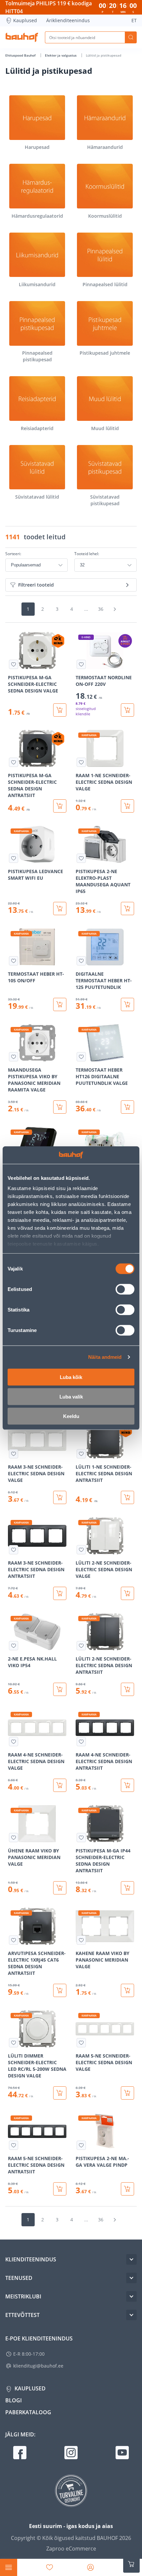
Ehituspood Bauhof (21, 55)
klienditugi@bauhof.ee (38, 2366)
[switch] (125, 1289)
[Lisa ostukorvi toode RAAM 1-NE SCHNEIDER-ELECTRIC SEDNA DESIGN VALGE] (127, 806)
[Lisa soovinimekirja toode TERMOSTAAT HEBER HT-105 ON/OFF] (14, 961)
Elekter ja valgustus (61, 55)
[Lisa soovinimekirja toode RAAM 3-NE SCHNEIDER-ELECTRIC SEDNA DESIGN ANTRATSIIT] (14, 1550)
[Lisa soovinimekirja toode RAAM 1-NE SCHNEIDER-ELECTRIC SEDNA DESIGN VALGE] (81, 762)
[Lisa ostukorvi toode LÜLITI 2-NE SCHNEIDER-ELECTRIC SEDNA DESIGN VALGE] (127, 1593)
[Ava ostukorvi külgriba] (131, 2564)
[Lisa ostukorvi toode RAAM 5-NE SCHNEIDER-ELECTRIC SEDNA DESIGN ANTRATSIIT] (60, 2189)
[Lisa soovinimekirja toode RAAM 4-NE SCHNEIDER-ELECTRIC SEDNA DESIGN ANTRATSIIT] (81, 1742)
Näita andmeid (105, 1357)
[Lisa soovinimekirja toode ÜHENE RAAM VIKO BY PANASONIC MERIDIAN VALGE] (14, 1838)
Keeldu (71, 1416)
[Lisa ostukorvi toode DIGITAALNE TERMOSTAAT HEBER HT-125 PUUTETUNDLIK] (127, 1004)
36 (101, 609)
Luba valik (71, 1396)
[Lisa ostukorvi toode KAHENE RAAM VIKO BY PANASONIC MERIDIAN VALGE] (127, 1990)
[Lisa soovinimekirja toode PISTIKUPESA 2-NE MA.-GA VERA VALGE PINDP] (81, 2145)
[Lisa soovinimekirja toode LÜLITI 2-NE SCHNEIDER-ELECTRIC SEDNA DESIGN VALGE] (81, 1550)
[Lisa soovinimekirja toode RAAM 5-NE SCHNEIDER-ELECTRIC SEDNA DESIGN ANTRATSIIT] (14, 2145)
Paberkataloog (28, 2412)
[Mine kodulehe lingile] (22, 37)
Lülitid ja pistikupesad (104, 55)
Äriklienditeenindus (68, 20)
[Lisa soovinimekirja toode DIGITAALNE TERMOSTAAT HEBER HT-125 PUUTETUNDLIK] (81, 961)
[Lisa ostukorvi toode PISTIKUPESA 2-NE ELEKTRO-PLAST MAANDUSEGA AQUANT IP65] (127, 909)
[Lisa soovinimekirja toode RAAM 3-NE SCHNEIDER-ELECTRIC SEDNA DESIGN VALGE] (14, 1454)
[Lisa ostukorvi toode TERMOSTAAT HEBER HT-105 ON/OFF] (60, 1004)
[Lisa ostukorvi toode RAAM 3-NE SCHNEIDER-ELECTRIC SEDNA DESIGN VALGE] (60, 1497)
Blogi (14, 2400)
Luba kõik (71, 1377)
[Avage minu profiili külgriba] (90, 2567)
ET (134, 20)
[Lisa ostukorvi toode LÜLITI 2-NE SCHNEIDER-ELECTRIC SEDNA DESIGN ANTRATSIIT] (127, 1689)
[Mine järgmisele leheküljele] (115, 609)
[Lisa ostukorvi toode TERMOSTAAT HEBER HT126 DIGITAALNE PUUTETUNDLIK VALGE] (127, 1107)
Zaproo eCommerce (71, 2549)
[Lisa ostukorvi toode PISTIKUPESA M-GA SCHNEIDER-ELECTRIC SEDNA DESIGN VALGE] (60, 710)
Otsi (131, 37)
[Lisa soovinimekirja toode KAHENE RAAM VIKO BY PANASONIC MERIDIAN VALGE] (81, 1940)
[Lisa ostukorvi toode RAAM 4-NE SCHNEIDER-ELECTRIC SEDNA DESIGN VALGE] (60, 1785)
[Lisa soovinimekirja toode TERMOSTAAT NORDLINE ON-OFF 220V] (81, 664)
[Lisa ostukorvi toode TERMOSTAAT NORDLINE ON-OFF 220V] (127, 710)
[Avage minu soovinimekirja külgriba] (50, 2567)
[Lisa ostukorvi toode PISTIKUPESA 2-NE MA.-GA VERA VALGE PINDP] (127, 2189)
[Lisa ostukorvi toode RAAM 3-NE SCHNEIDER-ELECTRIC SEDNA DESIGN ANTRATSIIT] (60, 1593)
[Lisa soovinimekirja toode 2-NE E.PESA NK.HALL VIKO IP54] (14, 1646)
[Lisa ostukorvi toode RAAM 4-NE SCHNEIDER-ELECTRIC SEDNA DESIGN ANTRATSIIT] (127, 1785)
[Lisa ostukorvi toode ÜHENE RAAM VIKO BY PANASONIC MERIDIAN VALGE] (60, 1888)
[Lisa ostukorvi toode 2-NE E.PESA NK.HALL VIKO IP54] (60, 1689)
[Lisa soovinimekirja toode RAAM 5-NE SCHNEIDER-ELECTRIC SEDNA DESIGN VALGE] (81, 2043)
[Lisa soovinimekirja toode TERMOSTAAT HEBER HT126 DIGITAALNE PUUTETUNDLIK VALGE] (81, 1057)
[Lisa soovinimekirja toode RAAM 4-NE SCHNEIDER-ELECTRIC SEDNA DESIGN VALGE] (14, 1742)
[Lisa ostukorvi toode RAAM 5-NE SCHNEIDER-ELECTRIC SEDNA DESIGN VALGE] (127, 2093)
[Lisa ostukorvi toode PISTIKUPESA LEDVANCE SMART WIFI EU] (60, 909)
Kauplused (25, 20)
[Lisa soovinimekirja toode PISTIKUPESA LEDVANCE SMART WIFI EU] (14, 858)
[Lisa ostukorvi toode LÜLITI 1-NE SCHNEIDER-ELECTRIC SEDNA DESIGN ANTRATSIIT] (127, 1497)
